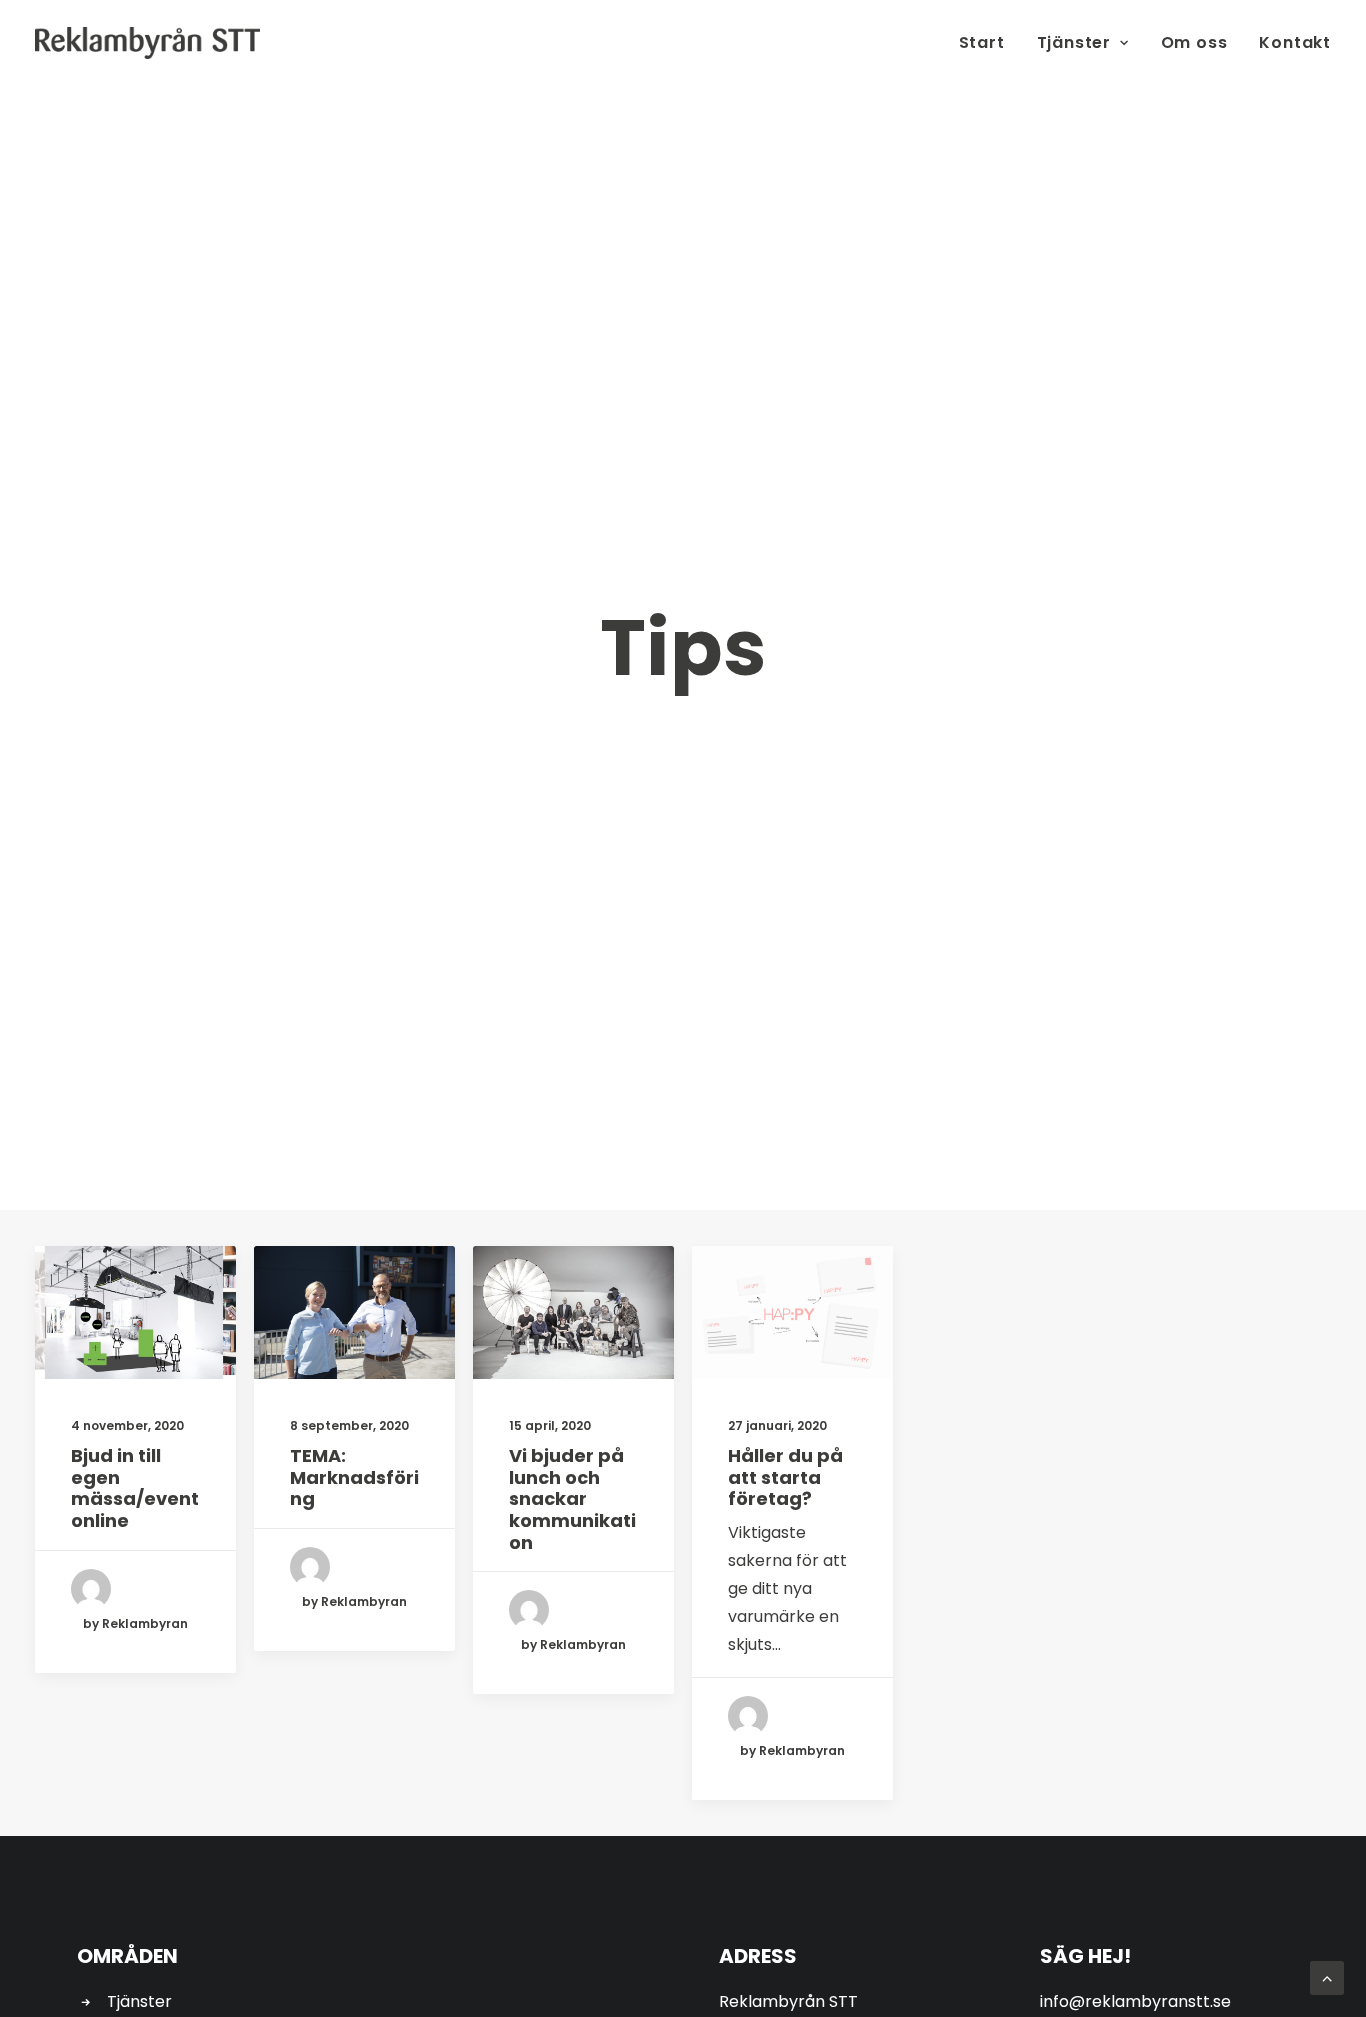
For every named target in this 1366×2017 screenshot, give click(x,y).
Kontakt (1295, 42)
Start (982, 42)
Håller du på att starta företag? (785, 1477)
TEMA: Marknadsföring (354, 1477)
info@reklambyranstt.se (1135, 2001)
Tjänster (1074, 42)
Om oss (1194, 42)
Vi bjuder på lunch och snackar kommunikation (572, 1498)
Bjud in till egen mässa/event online (135, 1488)
